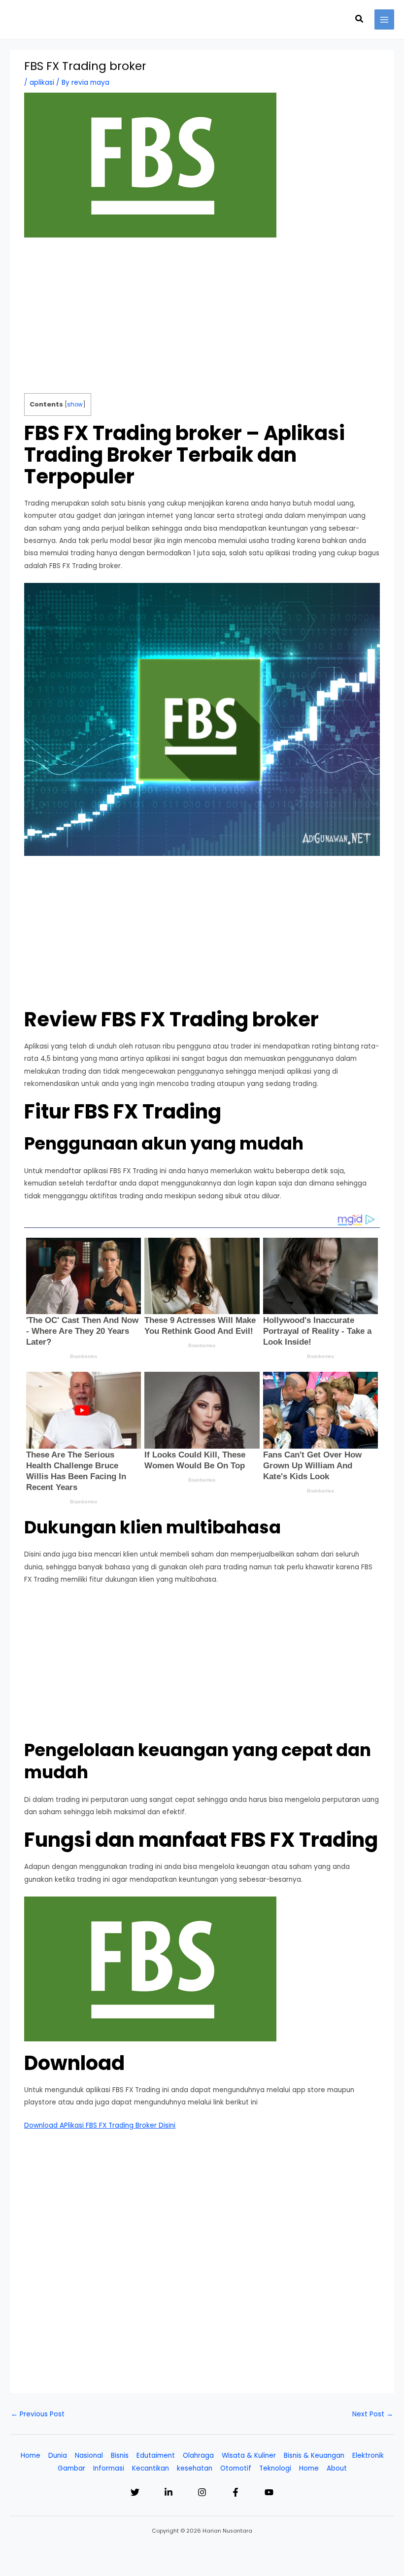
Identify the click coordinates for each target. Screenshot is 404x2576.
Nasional (89, 2456)
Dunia (58, 2456)
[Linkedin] (168, 2492)
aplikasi (42, 83)
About (337, 2468)
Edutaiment (156, 2456)
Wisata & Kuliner (249, 2456)
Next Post (373, 2414)
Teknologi (275, 2468)
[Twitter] (135, 2492)
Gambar (71, 2468)
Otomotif (236, 2468)
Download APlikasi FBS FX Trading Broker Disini (100, 2125)
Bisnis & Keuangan (314, 2456)
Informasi (109, 2468)
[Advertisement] (202, 320)
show (75, 405)
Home (31, 2456)
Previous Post (38, 2414)
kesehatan (195, 2468)
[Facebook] (236, 2492)
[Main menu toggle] (385, 19)
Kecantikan (151, 2468)
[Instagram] (202, 2492)
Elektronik (368, 2456)
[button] (360, 20)
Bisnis (120, 2456)
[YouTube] (269, 2492)
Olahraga (198, 2456)
